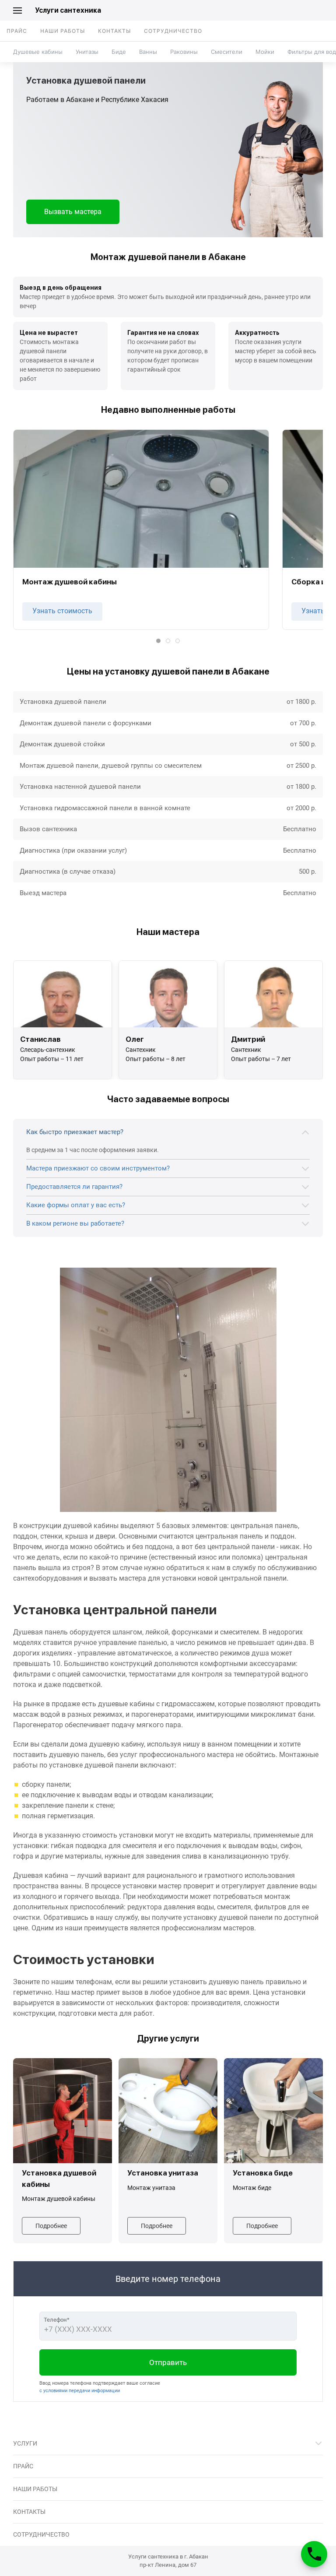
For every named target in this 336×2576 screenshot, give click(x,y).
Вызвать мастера (73, 212)
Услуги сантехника (68, 10)
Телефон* (57, 2320)
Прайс (17, 31)
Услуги (25, 2443)
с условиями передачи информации (80, 2391)
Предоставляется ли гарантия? (74, 1187)
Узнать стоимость (62, 611)
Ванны (148, 52)
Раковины (184, 52)
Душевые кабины (38, 52)
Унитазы (87, 52)
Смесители (227, 52)
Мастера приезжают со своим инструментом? (98, 1168)
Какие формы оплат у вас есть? (76, 1205)
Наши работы (63, 31)
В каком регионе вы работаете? (75, 1223)
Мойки (265, 52)
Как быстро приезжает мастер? (75, 1132)
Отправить (168, 2362)
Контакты (114, 31)
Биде (119, 52)
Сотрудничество (173, 31)
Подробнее (51, 2226)
